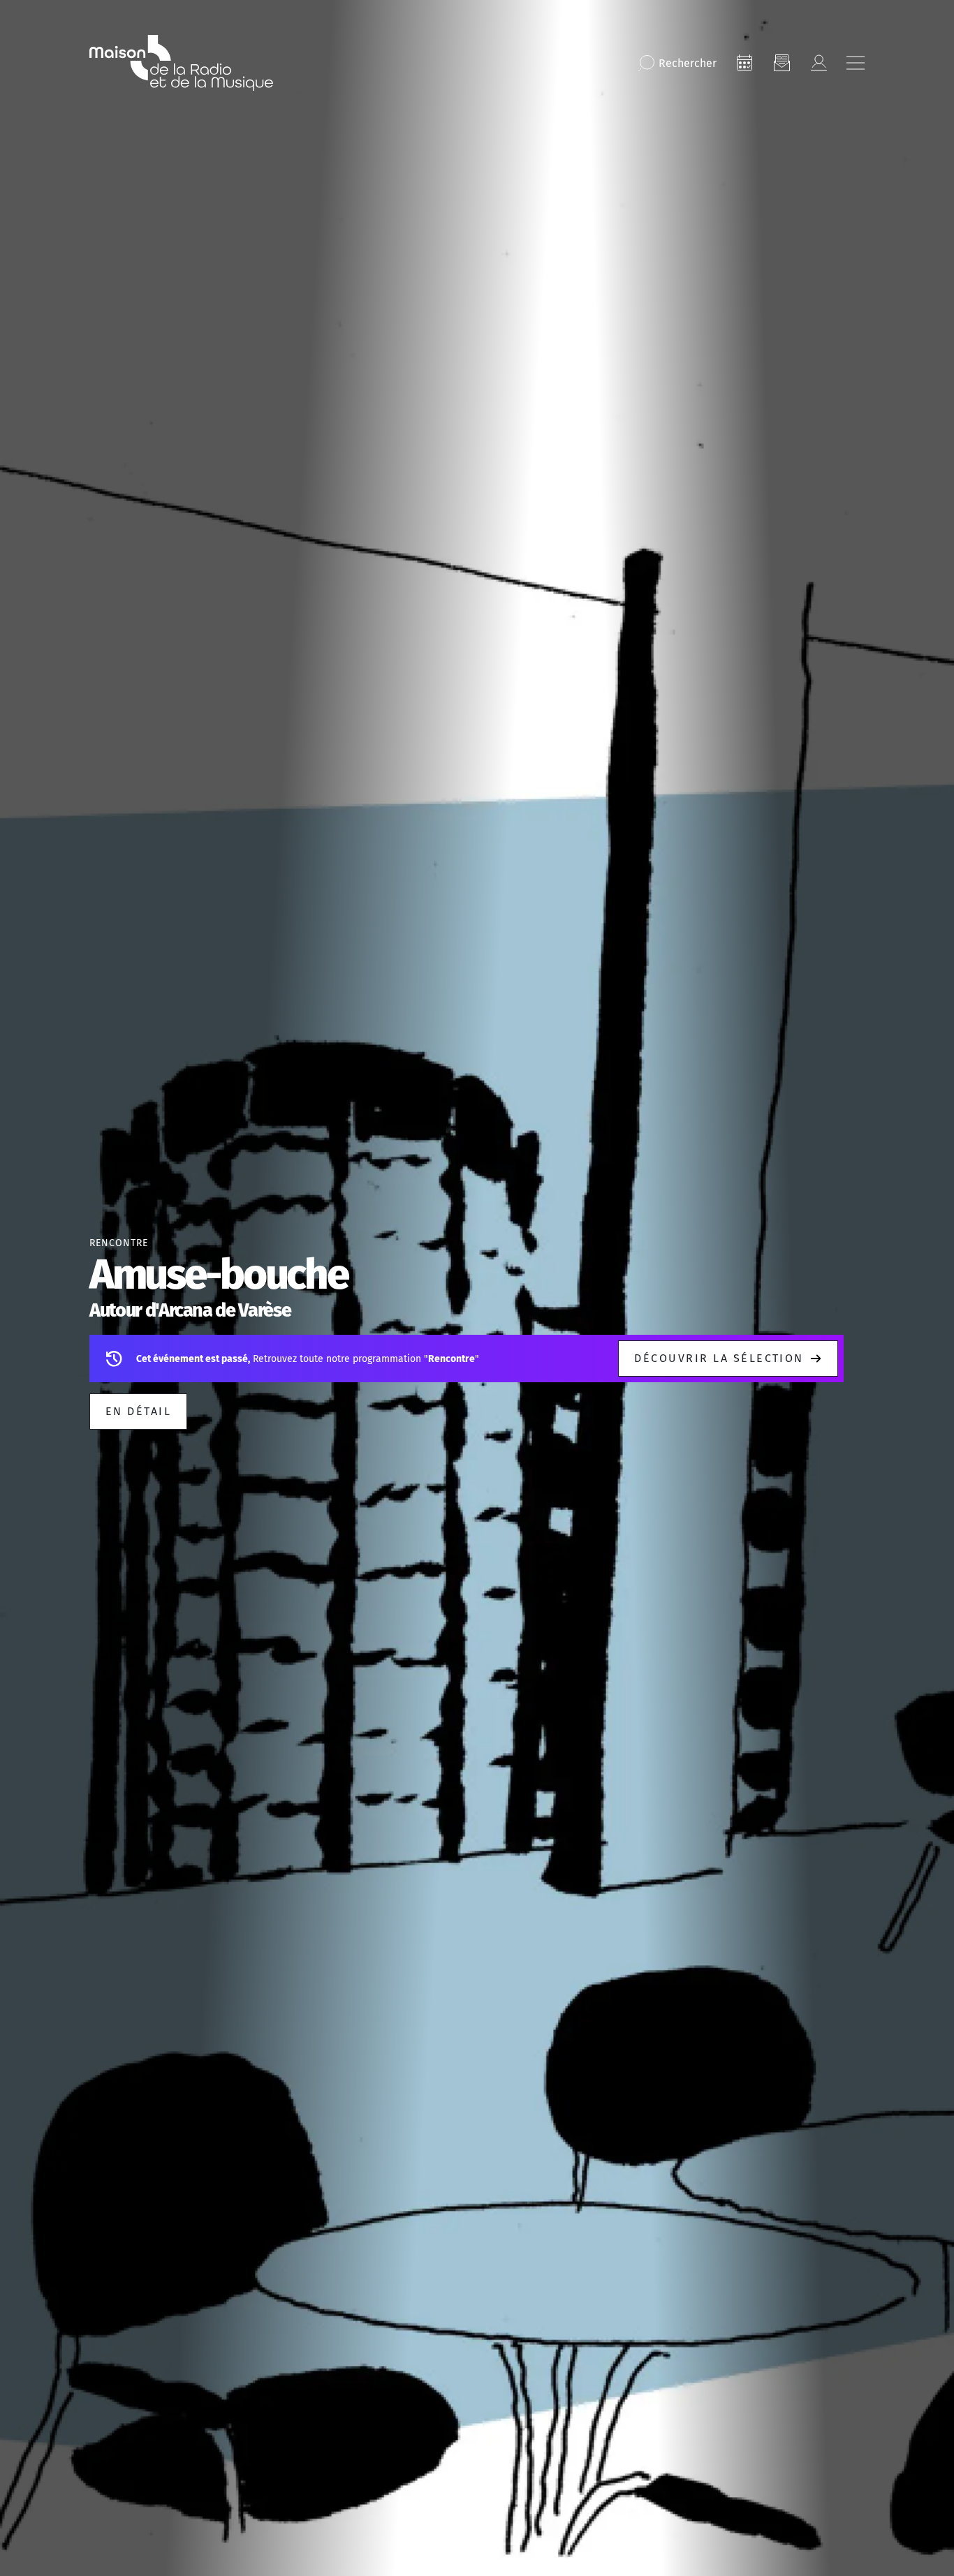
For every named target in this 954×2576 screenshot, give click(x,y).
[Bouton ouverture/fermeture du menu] (856, 63)
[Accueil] (181, 63)
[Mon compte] (819, 63)
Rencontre (119, 1243)
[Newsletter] (781, 63)
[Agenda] (744, 63)
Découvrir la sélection (719, 1358)
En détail (138, 1411)
